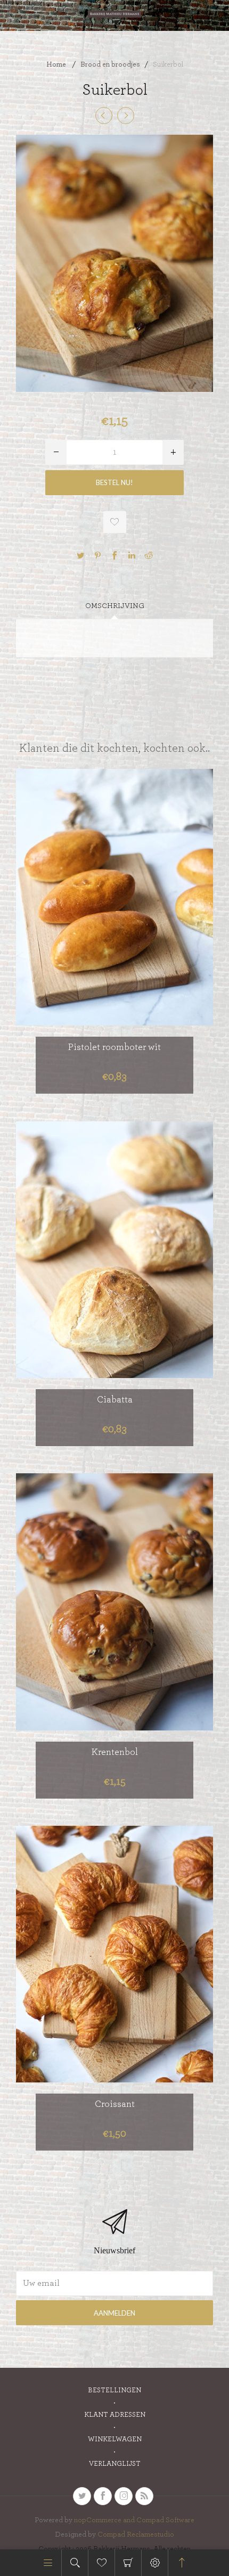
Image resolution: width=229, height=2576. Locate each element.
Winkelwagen (128, 2563)
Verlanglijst (115, 2464)
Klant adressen (115, 2415)
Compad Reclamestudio (136, 2534)
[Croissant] (126, 116)
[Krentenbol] (104, 116)
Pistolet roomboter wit (114, 1047)
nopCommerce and (105, 2520)
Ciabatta (115, 1400)
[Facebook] (103, 2496)
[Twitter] (82, 2496)
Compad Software (165, 2520)
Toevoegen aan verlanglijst (115, 522)
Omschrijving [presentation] (115, 606)
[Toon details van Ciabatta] (114, 1249)
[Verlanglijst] (101, 2563)
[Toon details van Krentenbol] (114, 1602)
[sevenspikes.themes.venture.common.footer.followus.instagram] (124, 2496)
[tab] (114, 606)
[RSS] (144, 2496)
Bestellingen (114, 2390)
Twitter (80, 555)
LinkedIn (132, 555)
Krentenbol (115, 1752)
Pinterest (97, 555)
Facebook (114, 555)
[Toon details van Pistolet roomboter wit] (114, 897)
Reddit (149, 555)
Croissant (115, 2104)
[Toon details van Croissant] (114, 1954)
